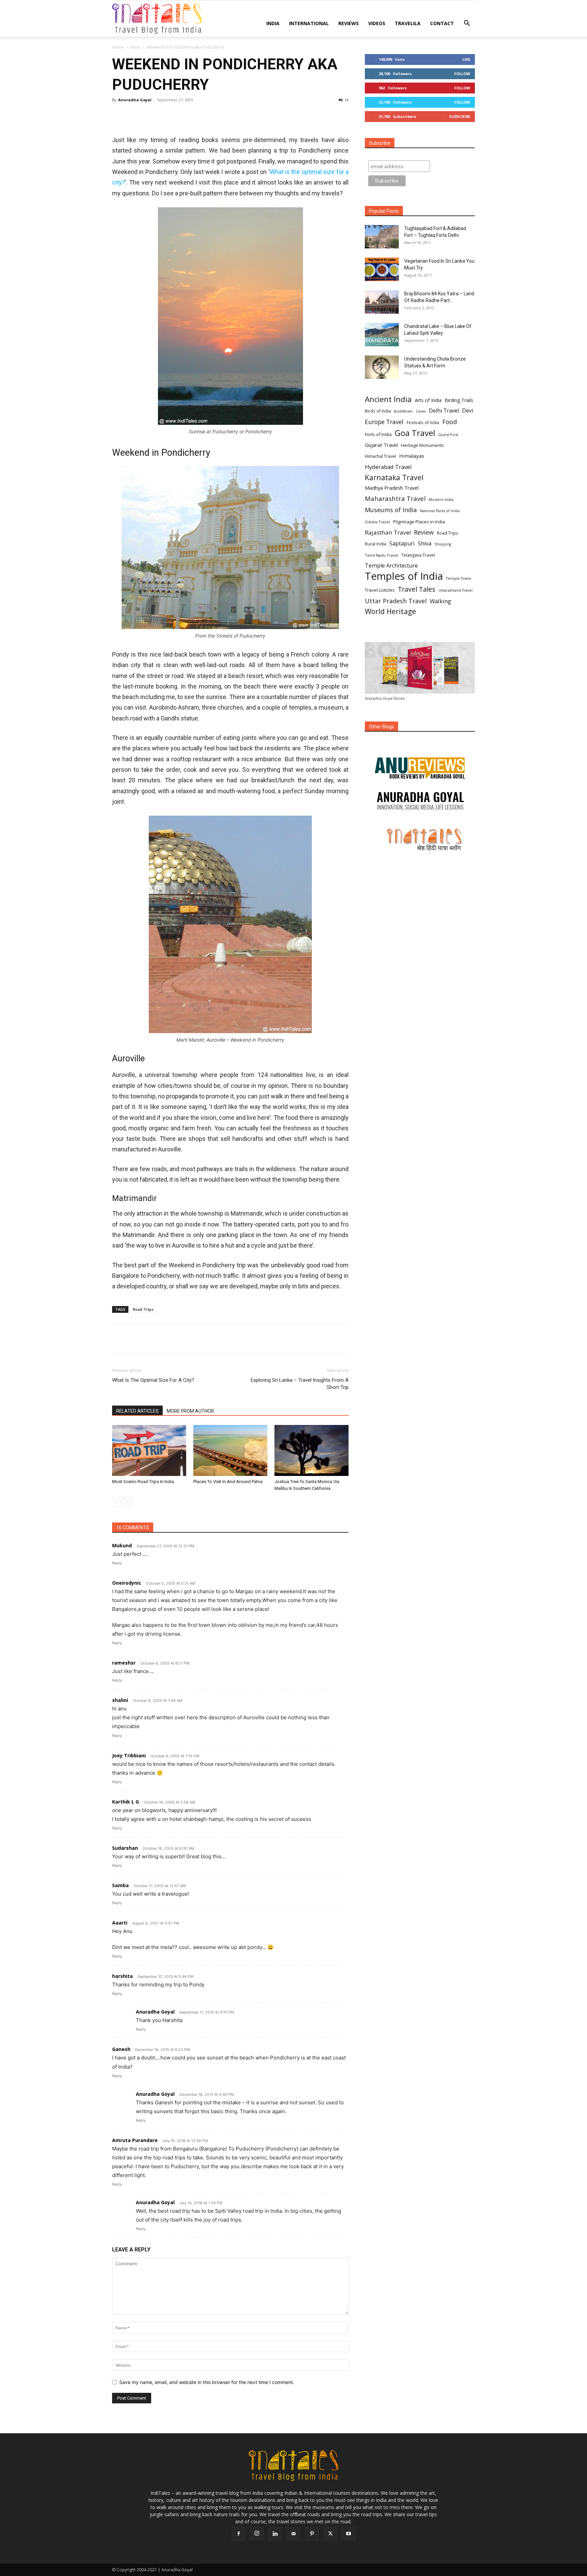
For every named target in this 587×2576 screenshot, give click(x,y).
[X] (135, 115)
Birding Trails (459, 400)
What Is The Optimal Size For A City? (153, 1380)
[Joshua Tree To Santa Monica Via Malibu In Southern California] (312, 1450)
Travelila (408, 23)
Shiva (425, 544)
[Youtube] (349, 2534)
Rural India (376, 544)
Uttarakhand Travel (456, 590)
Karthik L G (126, 1802)
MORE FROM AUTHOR (190, 1411)
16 (346, 100)
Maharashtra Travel (395, 498)
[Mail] (293, 2534)
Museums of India (391, 510)
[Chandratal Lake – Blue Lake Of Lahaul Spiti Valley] (382, 335)
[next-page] (127, 1502)
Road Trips (143, 1309)
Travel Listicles (380, 590)
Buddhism (403, 411)
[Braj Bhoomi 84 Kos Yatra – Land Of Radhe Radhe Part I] (382, 302)
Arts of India (428, 400)
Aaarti (120, 1923)
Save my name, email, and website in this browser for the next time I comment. (207, 2382)
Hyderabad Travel (388, 467)
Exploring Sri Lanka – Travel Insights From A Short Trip (300, 1384)
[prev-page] (116, 1502)
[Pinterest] (150, 115)
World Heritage (390, 612)
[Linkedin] (181, 115)
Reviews (349, 23)
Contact (442, 23)
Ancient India (388, 399)
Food (450, 422)
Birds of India (378, 411)
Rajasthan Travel (388, 532)
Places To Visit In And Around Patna (228, 1482)
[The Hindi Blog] (420, 839)
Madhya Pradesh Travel (392, 488)
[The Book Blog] (420, 761)
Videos (377, 23)
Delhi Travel (444, 411)
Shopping (443, 544)
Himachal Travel (380, 456)
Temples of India (404, 576)
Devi (468, 411)
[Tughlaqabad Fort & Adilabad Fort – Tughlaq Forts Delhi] (382, 237)
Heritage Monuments (422, 445)
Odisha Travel (377, 522)
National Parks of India (440, 511)
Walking (440, 601)
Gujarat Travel (381, 445)
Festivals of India (423, 422)
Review (424, 532)
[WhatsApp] (166, 115)
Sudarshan (125, 1848)
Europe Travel (384, 422)
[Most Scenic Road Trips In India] (149, 1450)
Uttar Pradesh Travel (396, 601)
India (273, 23)
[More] (213, 115)
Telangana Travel (418, 555)
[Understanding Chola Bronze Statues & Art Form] (382, 367)
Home (118, 47)
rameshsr (124, 1663)
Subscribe (460, 116)
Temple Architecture (391, 566)
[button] (467, 24)
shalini (120, 1700)
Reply (117, 1563)
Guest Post (448, 434)
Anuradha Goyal (135, 100)
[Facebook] (119, 115)
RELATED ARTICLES (137, 1411)
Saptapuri (402, 544)
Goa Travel (415, 433)
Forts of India (378, 434)
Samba (120, 1885)
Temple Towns (459, 578)
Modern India (441, 499)
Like (466, 59)
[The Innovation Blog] (420, 801)
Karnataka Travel (394, 477)
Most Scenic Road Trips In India (143, 1482)
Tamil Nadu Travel (381, 555)
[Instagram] (257, 2534)
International (309, 23)
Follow (462, 74)
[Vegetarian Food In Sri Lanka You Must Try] (382, 269)
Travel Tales (417, 589)
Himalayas (412, 456)
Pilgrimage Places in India (419, 522)
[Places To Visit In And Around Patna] (230, 1450)
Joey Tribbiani (129, 1755)
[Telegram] (197, 115)
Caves (421, 411)
